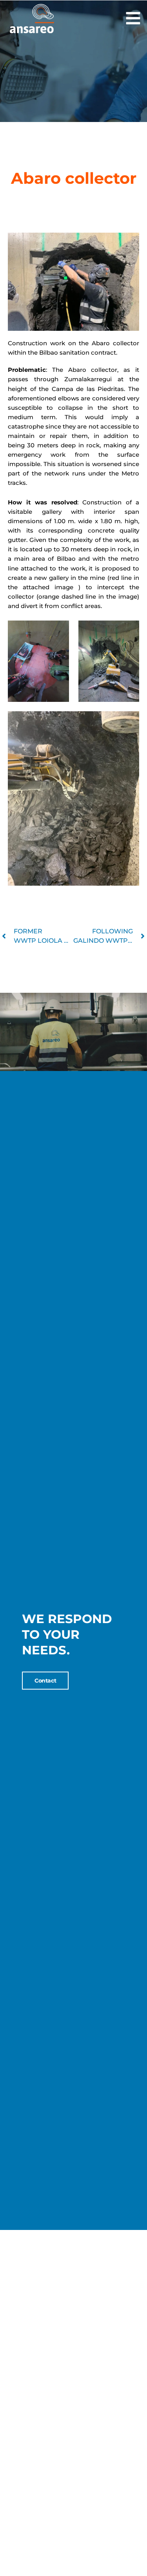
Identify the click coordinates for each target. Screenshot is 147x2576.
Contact (45, 1681)
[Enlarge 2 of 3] (129, 631)
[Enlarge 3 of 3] (129, 721)
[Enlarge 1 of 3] (59, 631)
